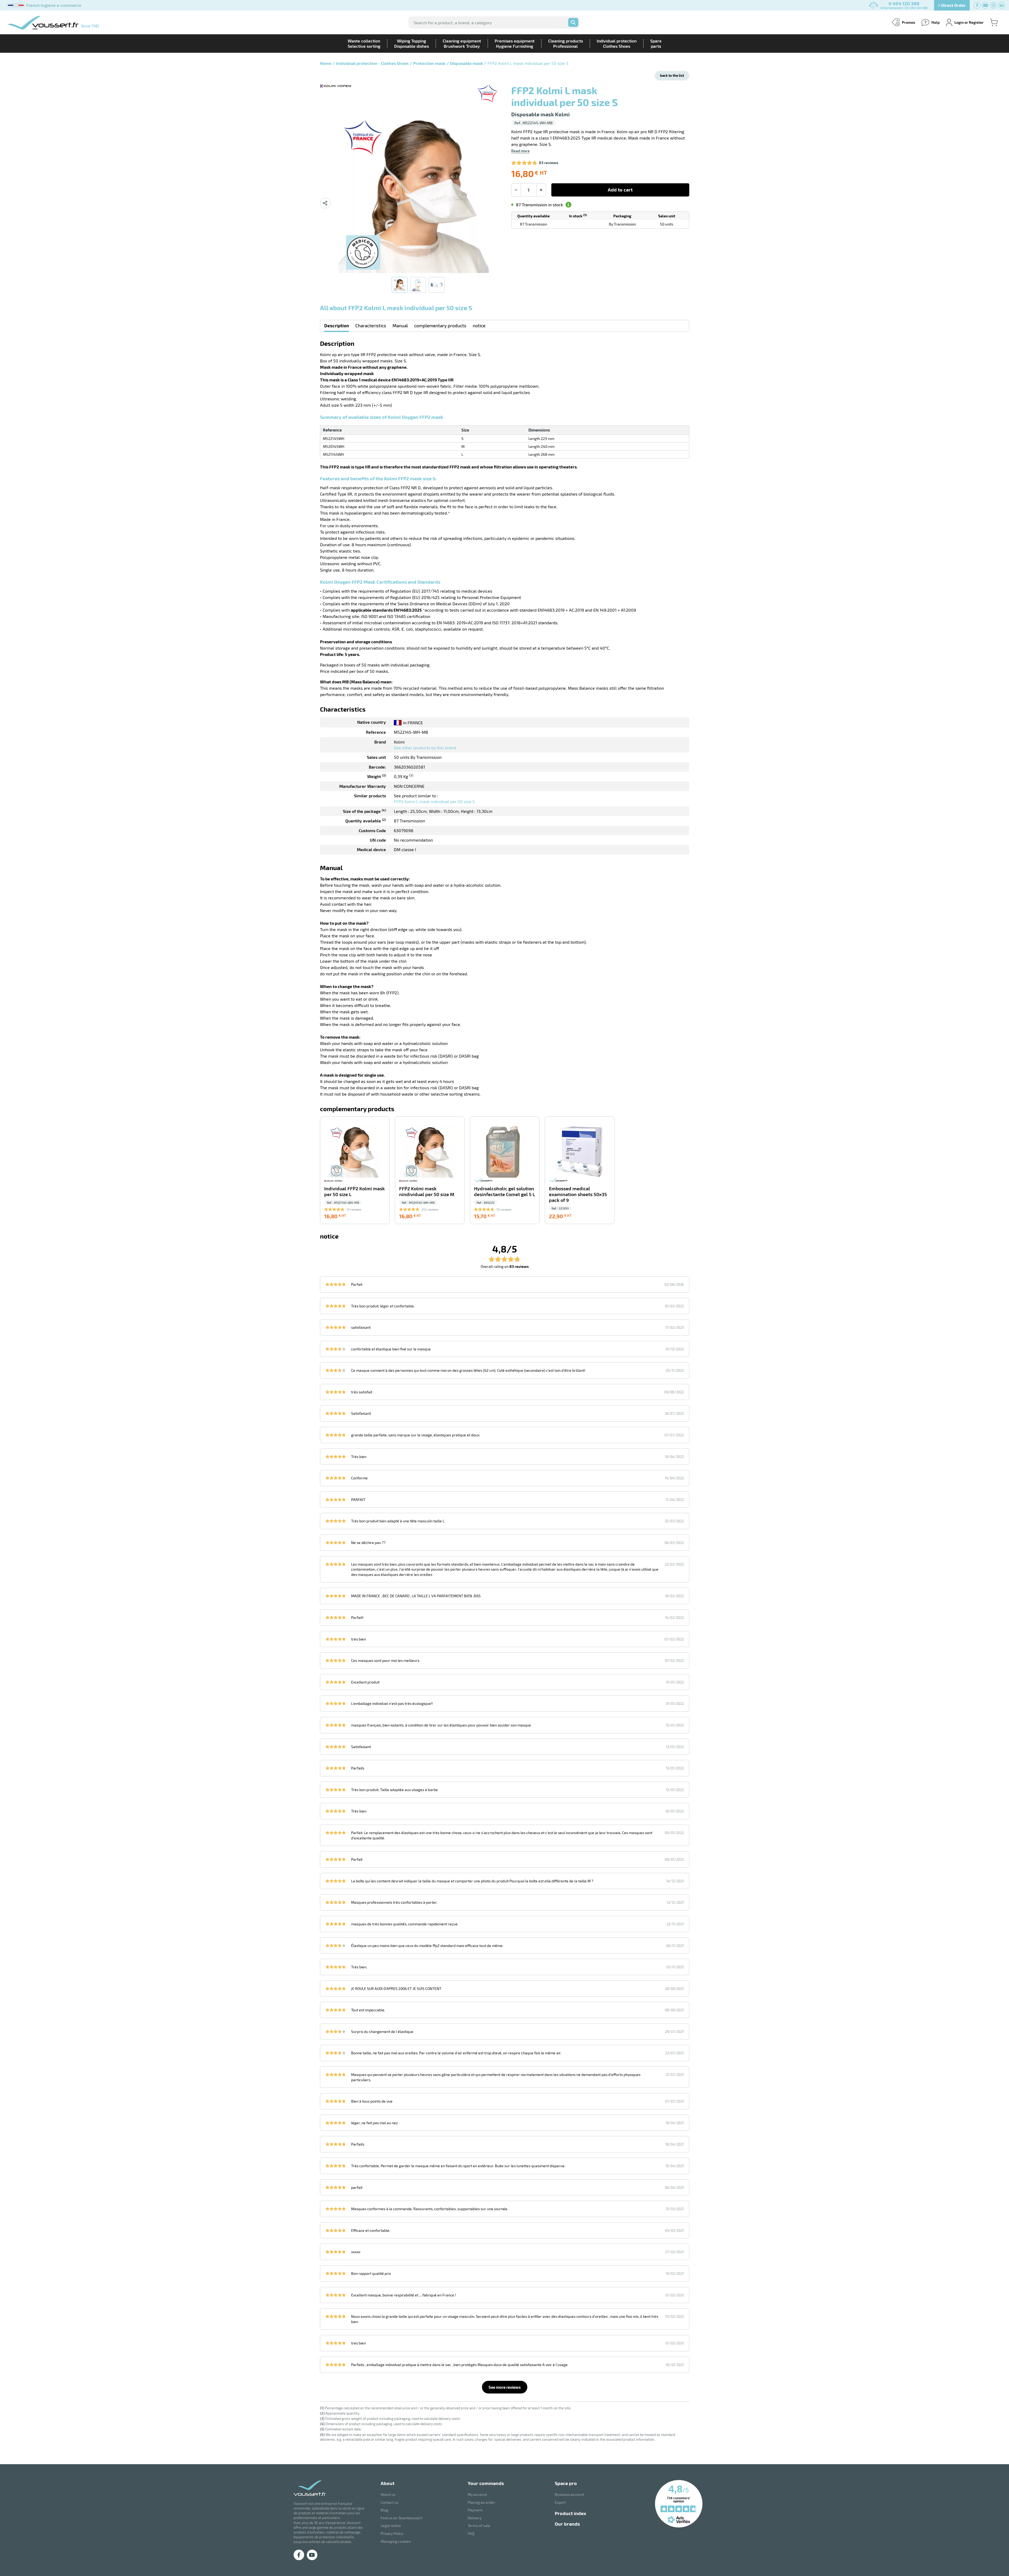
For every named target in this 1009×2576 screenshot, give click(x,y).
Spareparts (656, 43)
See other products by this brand (425, 748)
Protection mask (429, 63)
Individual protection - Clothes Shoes (372, 63)
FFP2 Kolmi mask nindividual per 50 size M (427, 1191)
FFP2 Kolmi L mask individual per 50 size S (434, 801)
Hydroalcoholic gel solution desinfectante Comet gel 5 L (504, 1191)
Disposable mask (467, 63)
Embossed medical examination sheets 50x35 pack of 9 (578, 1194)
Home (326, 63)
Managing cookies (396, 2541)
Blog (384, 2510)
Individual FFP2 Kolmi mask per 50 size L (355, 1191)
